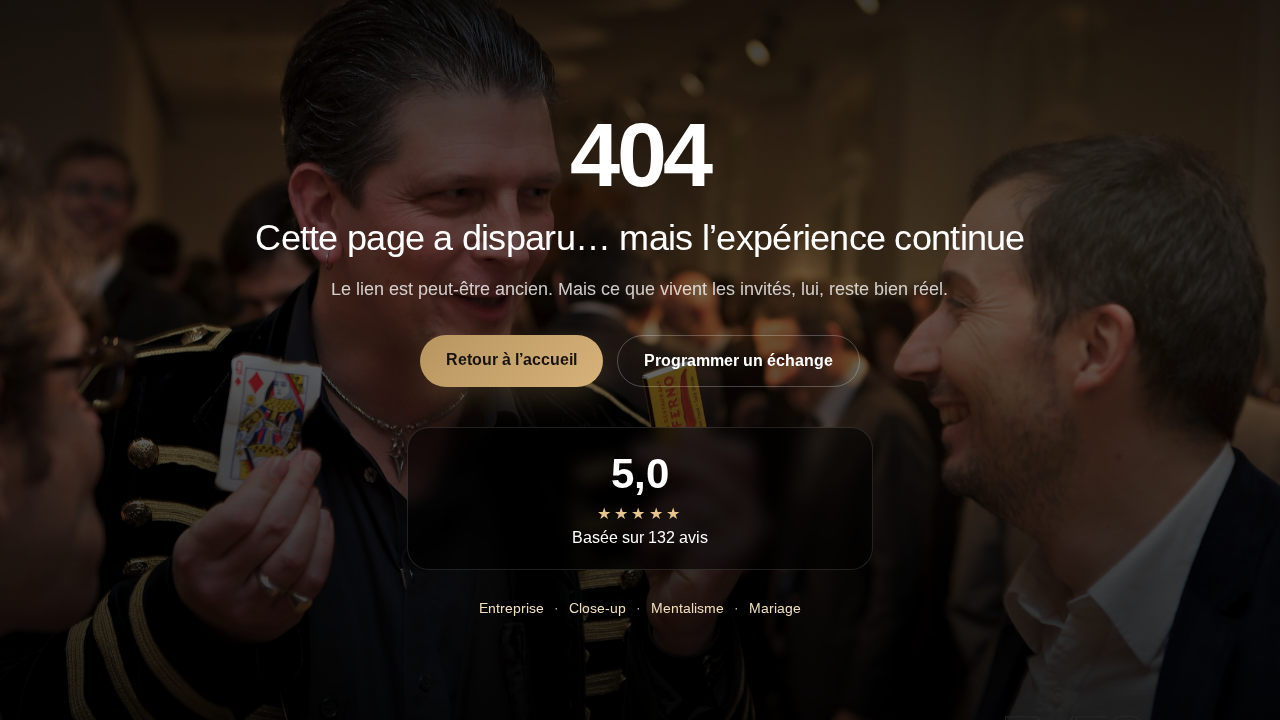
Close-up (597, 608)
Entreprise (511, 608)
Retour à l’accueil (511, 359)
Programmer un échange (738, 360)
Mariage (775, 608)
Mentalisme (687, 608)
